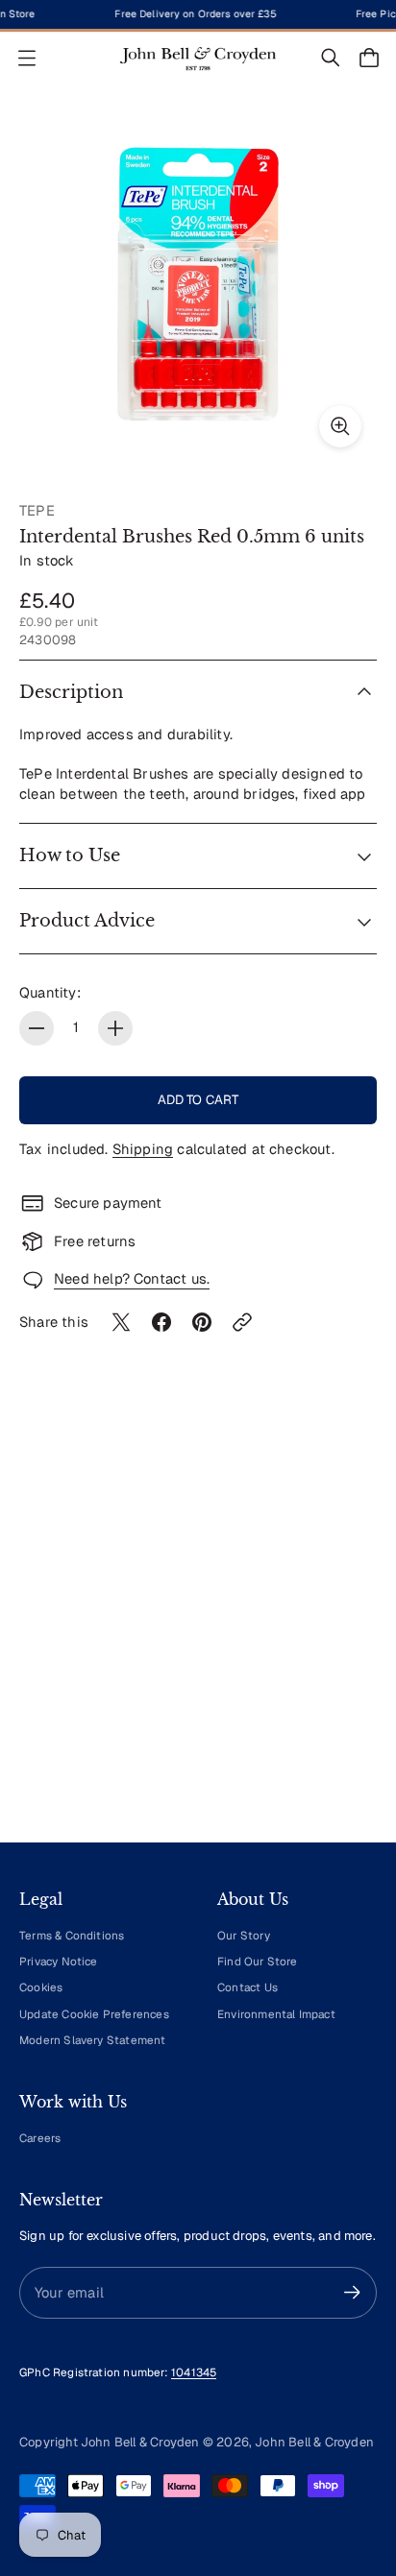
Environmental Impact (276, 2014)
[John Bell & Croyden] (198, 58)
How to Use (70, 855)
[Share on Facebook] (161, 1322)
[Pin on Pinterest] (202, 1322)
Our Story (244, 1935)
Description (71, 692)
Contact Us (247, 1987)
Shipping (143, 1149)
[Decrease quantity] (37, 1028)
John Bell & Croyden (314, 2442)
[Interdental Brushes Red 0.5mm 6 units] (198, 284)
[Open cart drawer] (369, 58)
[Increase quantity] (115, 1028)
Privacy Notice (59, 1961)
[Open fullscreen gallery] (340, 426)
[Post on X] (121, 1322)
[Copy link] (242, 1322)
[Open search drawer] (331, 58)
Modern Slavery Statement (93, 2040)
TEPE (37, 510)
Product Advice (87, 921)
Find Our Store (258, 1961)
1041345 (194, 2372)
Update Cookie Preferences (94, 2014)
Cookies (41, 1987)
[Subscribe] (352, 2292)
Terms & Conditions (72, 1935)
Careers (40, 2138)
